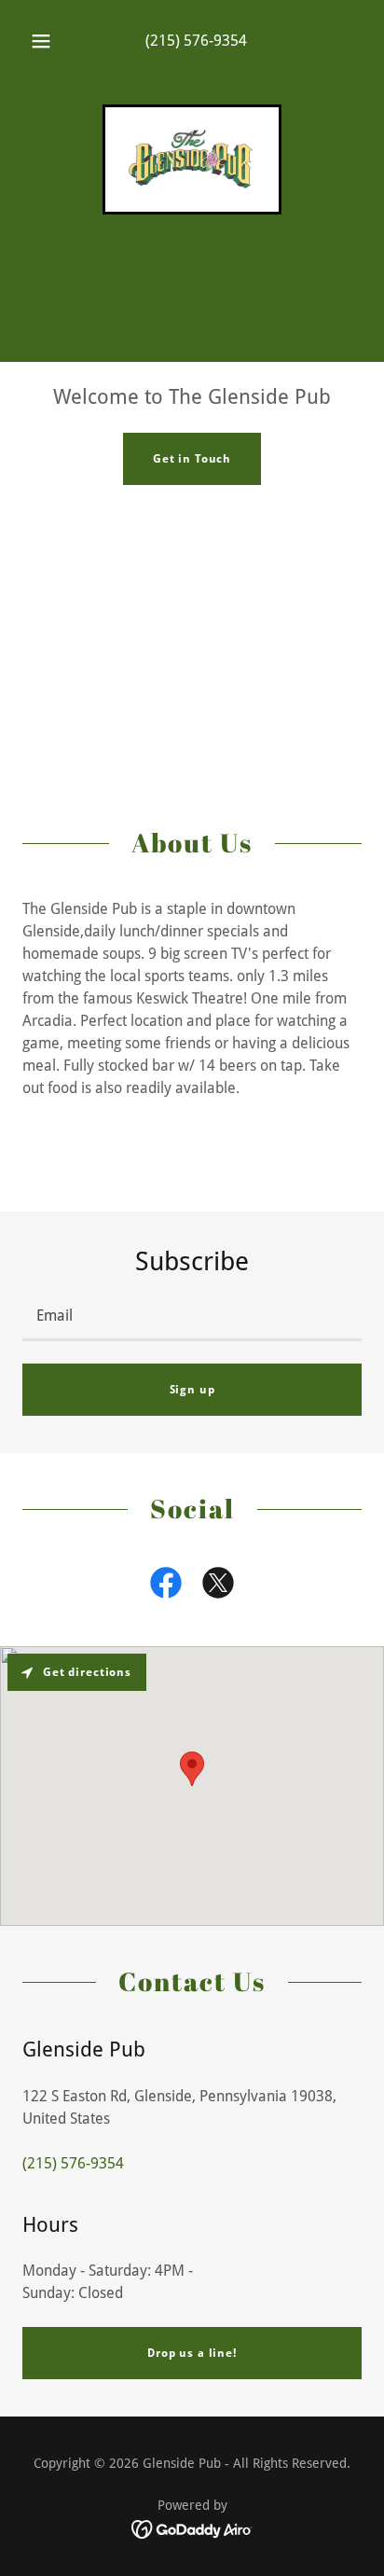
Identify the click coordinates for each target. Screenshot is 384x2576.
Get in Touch (192, 459)
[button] (41, 41)
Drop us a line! (192, 2353)
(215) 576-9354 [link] (196, 41)
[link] (192, 159)
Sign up (192, 1390)
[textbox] (192, 1317)
